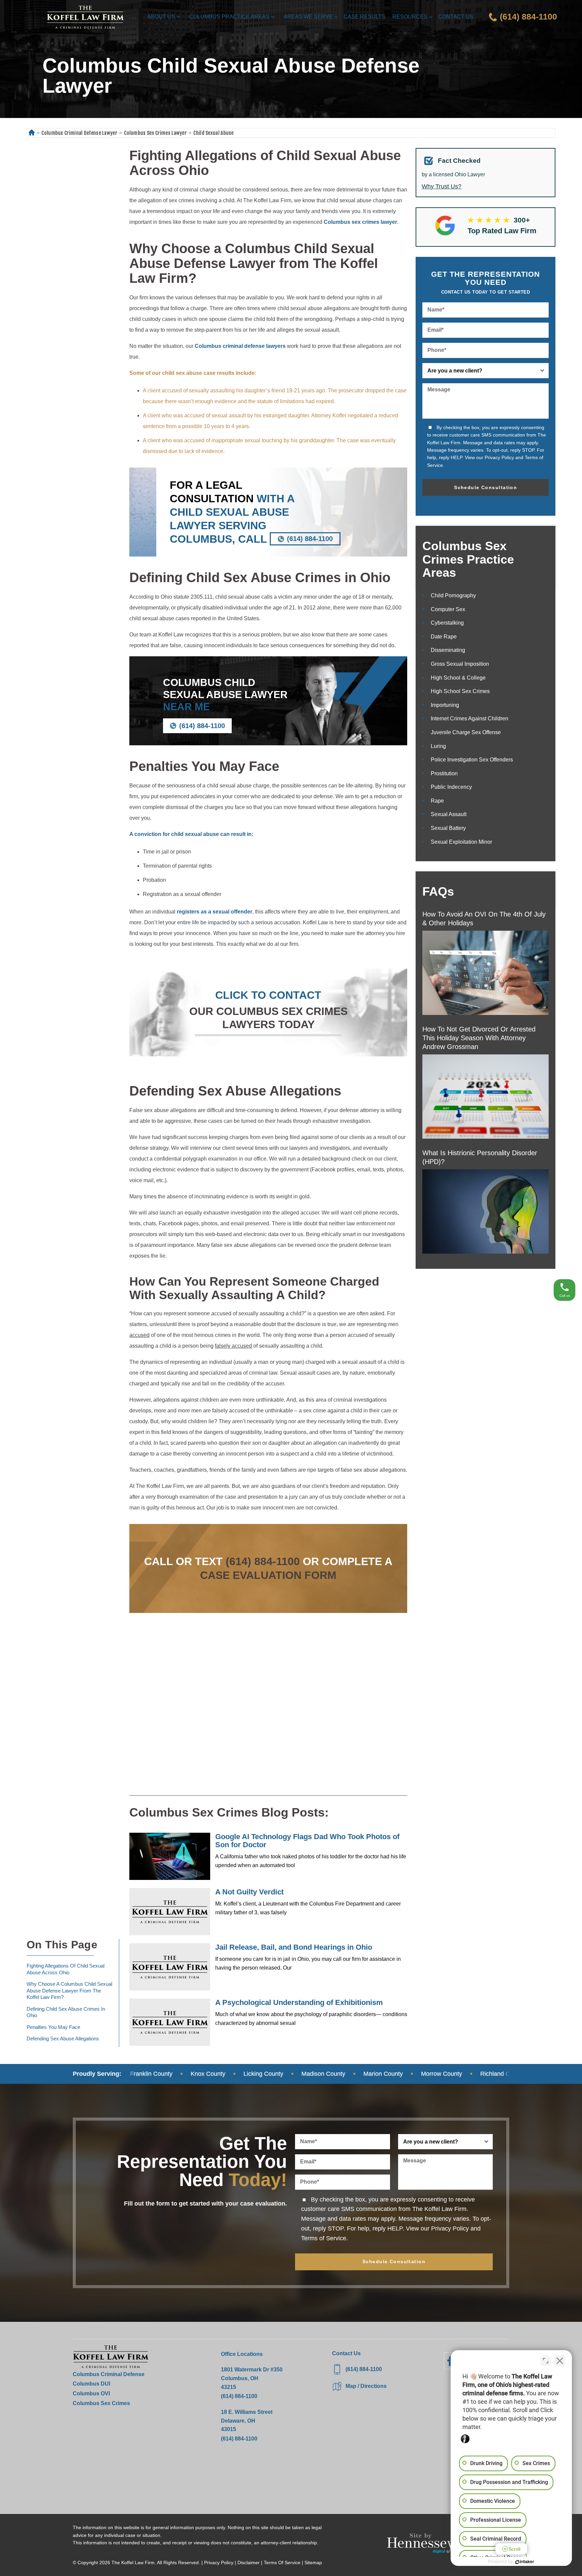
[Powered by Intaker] (525, 2562)
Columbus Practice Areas (229, 17)
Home (31, 133)
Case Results (364, 17)
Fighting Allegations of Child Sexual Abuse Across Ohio (66, 1969)
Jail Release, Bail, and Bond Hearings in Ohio (294, 1947)
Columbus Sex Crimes (101, 2403)
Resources (410, 17)
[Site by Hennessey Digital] (421, 2545)
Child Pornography (453, 595)
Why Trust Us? (442, 186)
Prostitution (444, 773)
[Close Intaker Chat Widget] (560, 2361)
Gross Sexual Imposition (460, 664)
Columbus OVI (91, 2393)
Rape (437, 801)
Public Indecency (451, 787)
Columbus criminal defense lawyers (240, 346)
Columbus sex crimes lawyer (360, 222)
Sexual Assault (449, 814)
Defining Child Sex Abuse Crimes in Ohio (66, 2012)
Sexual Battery (448, 828)
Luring (438, 746)
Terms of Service (324, 2238)
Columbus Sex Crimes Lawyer (155, 133)
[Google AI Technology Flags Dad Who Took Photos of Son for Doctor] (170, 1856)
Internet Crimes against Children (470, 718)
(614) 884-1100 (310, 539)
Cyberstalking (447, 623)
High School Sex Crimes (460, 691)
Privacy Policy (499, 457)
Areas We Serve (308, 17)
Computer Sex (448, 609)
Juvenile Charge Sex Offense (466, 732)
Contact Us (456, 17)
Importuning (445, 705)
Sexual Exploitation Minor (461, 842)
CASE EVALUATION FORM (268, 1575)
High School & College (458, 678)
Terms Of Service (282, 2563)
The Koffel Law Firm (133, 2563)
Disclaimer (249, 2563)
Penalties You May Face (53, 2027)
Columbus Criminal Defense (109, 2374)
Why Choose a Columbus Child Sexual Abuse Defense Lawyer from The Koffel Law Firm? (69, 1990)
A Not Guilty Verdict (249, 1892)
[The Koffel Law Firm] (85, 17)
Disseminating (448, 650)
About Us (161, 17)
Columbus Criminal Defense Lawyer (79, 133)
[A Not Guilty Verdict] (170, 1912)
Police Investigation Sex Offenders (472, 760)
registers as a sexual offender (215, 912)
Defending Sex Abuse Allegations (63, 2039)
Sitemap (313, 2563)
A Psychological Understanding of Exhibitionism (299, 2002)
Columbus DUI (91, 2384)
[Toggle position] (546, 2361)
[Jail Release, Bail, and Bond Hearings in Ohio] (170, 1967)
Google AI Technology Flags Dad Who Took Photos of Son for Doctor (307, 1841)
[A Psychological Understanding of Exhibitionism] (170, 2022)
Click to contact (268, 995)
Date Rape (444, 637)
